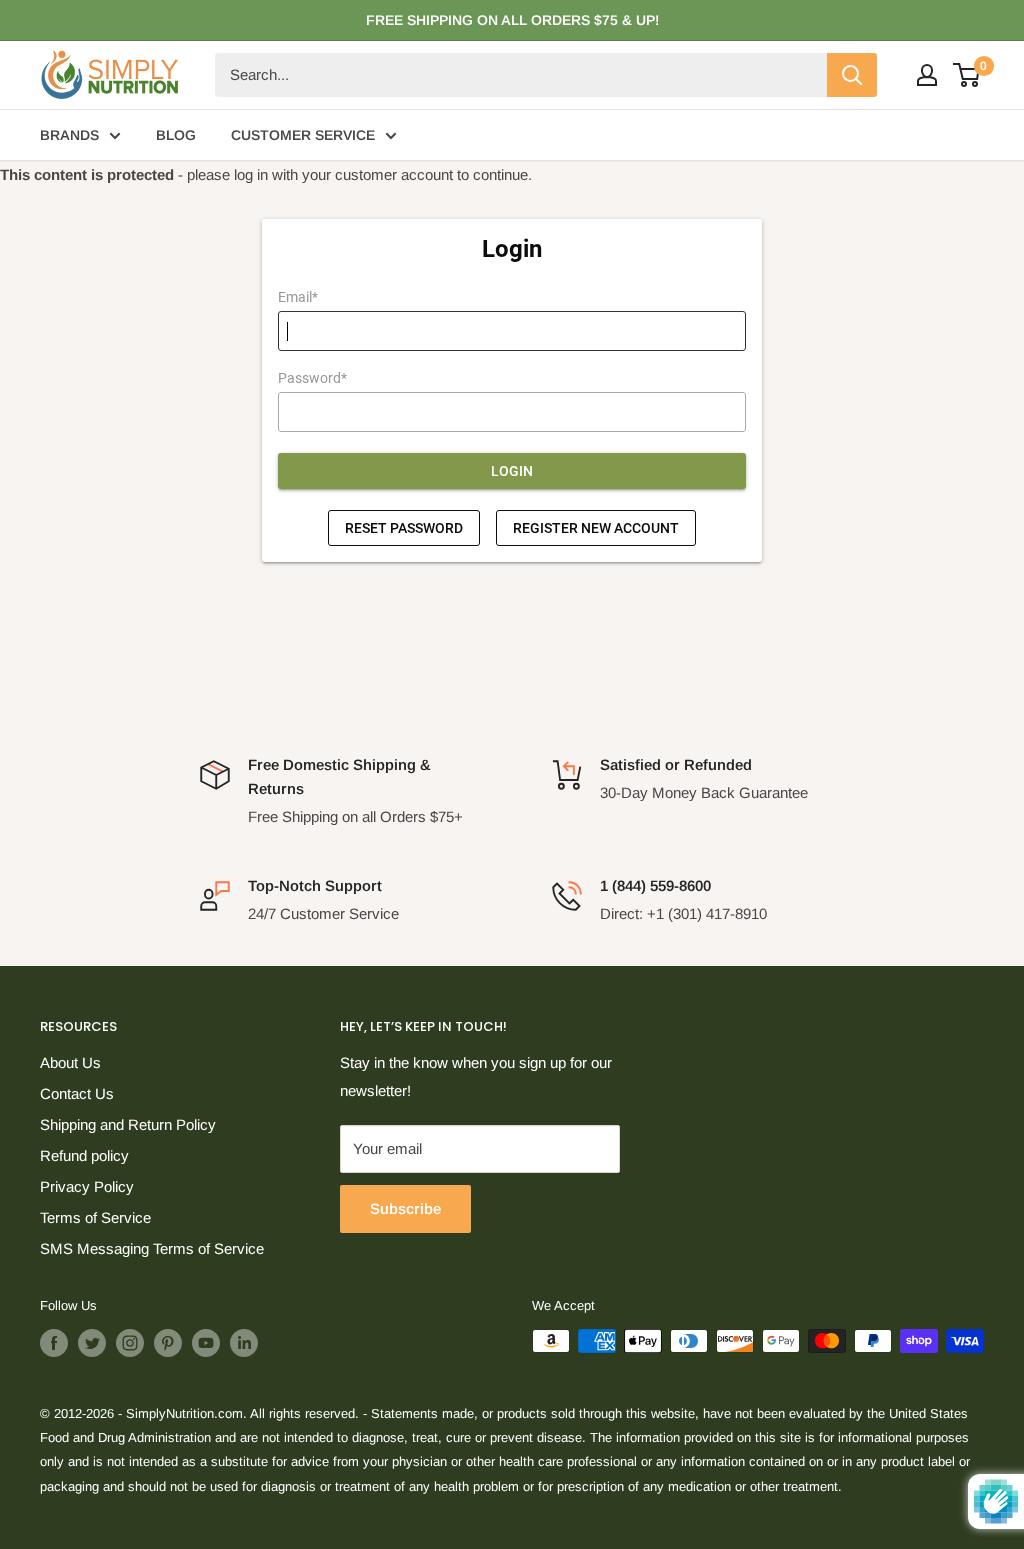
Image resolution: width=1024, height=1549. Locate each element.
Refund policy (84, 1155)
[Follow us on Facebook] (54, 1343)
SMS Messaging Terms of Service (152, 1248)
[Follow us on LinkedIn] (244, 1343)
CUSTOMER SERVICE (303, 135)
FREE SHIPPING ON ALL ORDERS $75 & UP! (512, 20)
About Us (70, 1062)
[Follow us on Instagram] (130, 1343)
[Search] (852, 75)
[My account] (927, 75)
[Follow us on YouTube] (206, 1343)
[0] (967, 75)
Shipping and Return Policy (128, 1124)
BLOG (176, 135)
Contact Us (77, 1093)
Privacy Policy (87, 1186)
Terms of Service (95, 1217)
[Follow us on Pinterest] (168, 1343)
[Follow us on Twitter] (92, 1343)
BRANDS (69, 135)
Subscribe (405, 1208)
